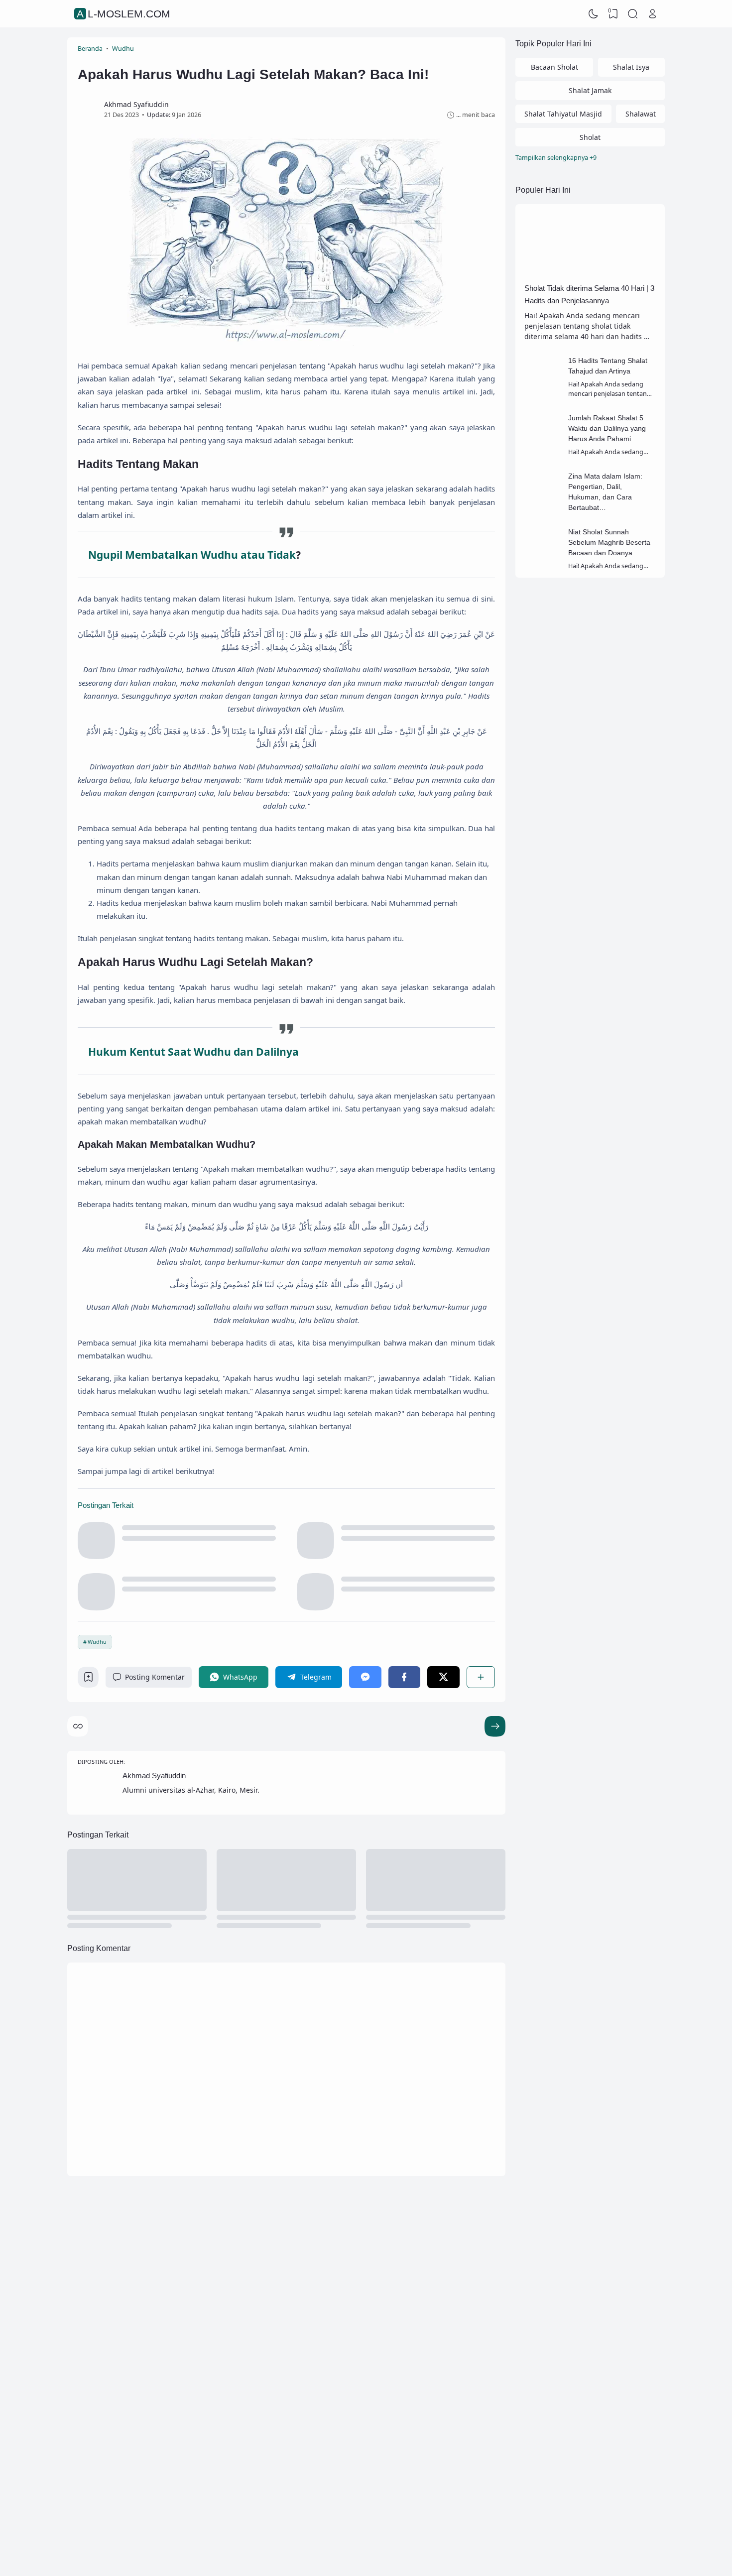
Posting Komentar (155, 1677)
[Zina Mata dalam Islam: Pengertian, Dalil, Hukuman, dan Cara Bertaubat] (543, 505)
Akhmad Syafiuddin (154, 1776)
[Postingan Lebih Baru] (495, 1726)
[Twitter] (443, 1677)
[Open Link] (652, 14)
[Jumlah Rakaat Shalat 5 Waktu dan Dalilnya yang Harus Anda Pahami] (543, 447)
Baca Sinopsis (163, 2341)
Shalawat (641, 114)
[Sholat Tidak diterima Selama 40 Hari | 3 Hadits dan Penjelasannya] (590, 275)
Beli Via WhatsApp (326, 2382)
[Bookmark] (88, 1679)
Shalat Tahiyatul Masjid (563, 114)
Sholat (590, 137)
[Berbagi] (481, 1677)
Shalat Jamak (590, 90)
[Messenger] (365, 1677)
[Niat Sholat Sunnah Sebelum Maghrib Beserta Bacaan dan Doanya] (543, 561)
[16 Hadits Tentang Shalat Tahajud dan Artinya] (543, 390)
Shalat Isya (631, 67)
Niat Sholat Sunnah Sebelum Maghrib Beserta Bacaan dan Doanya (609, 542)
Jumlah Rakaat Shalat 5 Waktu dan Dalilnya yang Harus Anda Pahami (607, 428)
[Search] (633, 14)
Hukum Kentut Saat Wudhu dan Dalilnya (193, 1052)
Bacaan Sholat (554, 67)
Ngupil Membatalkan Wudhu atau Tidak (192, 555)
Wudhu (97, 1642)
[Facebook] (404, 1677)
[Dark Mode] (594, 14)
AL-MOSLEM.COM (123, 14)
